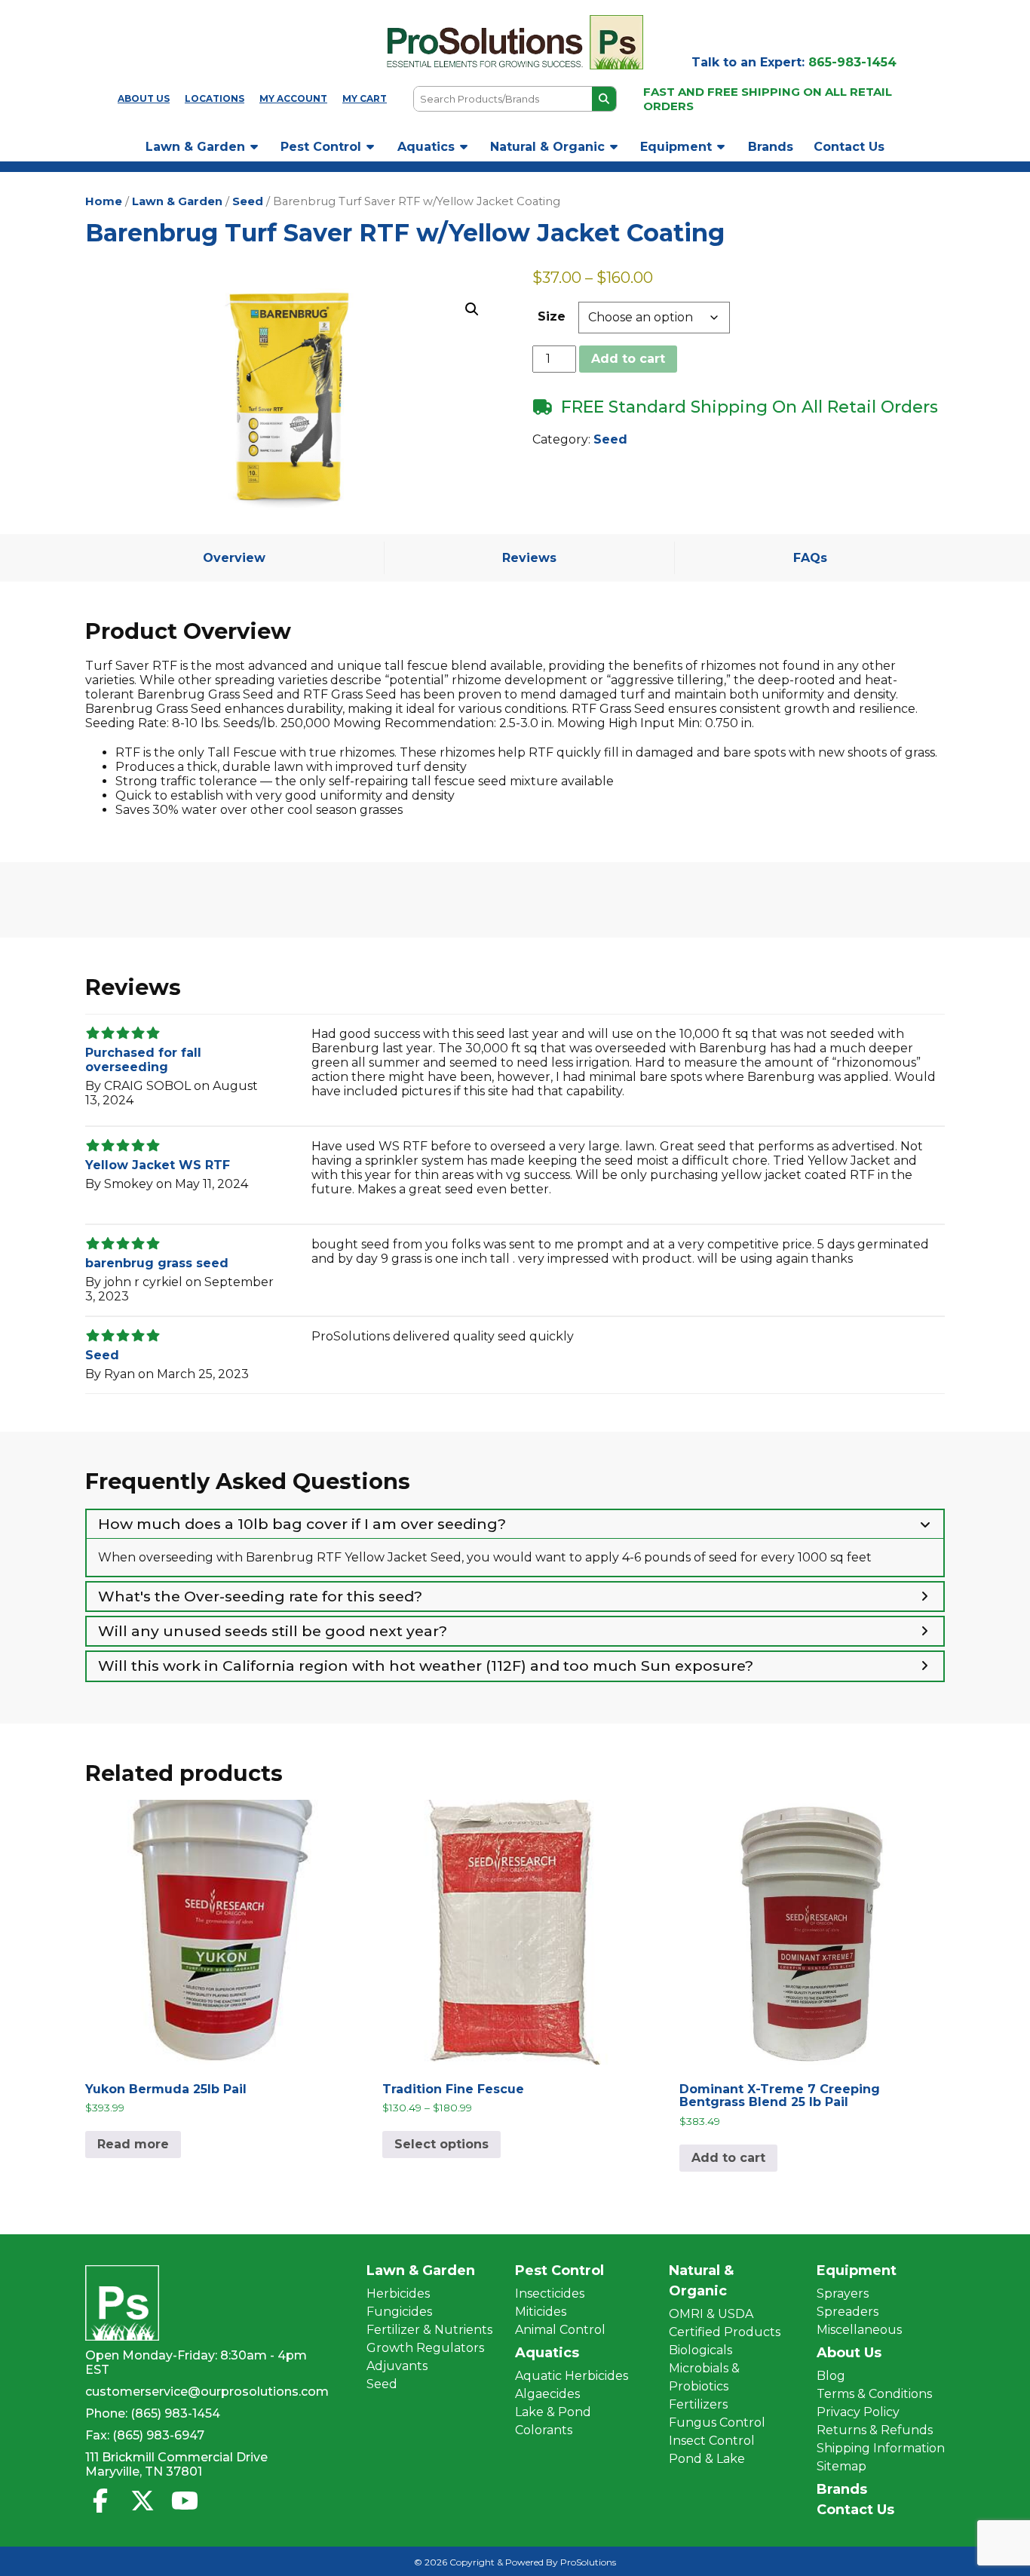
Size (552, 316)
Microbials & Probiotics (704, 2377)
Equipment (676, 147)
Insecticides (550, 2294)
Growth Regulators (425, 2348)
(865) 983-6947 (158, 2435)
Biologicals (700, 2350)
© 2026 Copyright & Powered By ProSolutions (515, 2562)
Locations (215, 98)
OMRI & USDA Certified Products (725, 2323)
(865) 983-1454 (175, 2413)
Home (104, 201)
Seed (248, 201)
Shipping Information (881, 2448)
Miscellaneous (859, 2330)
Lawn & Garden (195, 147)
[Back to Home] (515, 42)
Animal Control (560, 2330)
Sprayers (843, 2294)
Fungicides (399, 2312)
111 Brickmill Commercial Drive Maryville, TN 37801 (176, 2464)
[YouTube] (185, 2501)
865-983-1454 (852, 62)
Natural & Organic (547, 147)
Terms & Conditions (874, 2394)
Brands (771, 147)
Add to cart (628, 359)
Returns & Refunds (875, 2430)
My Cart (365, 98)
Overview (234, 558)
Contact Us (849, 147)
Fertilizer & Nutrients (429, 2330)
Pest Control (321, 147)
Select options (441, 2144)
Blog (831, 2376)
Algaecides (547, 2394)
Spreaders (848, 2312)
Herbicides (398, 2294)
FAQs (810, 558)
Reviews (529, 558)
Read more (133, 2144)
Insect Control (712, 2441)
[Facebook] (100, 2501)
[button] (472, 309)
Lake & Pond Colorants (553, 2421)
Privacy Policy (858, 2412)
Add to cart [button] (728, 2158)
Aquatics (426, 147)
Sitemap (841, 2466)
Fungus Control (717, 2422)
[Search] (604, 99)
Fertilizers (698, 2404)
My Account (293, 98)
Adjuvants (397, 2366)
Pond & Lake (707, 2459)
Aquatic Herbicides (572, 2376)
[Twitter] (143, 2501)
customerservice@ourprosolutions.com (207, 2392)
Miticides (541, 2312)
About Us (144, 98)
